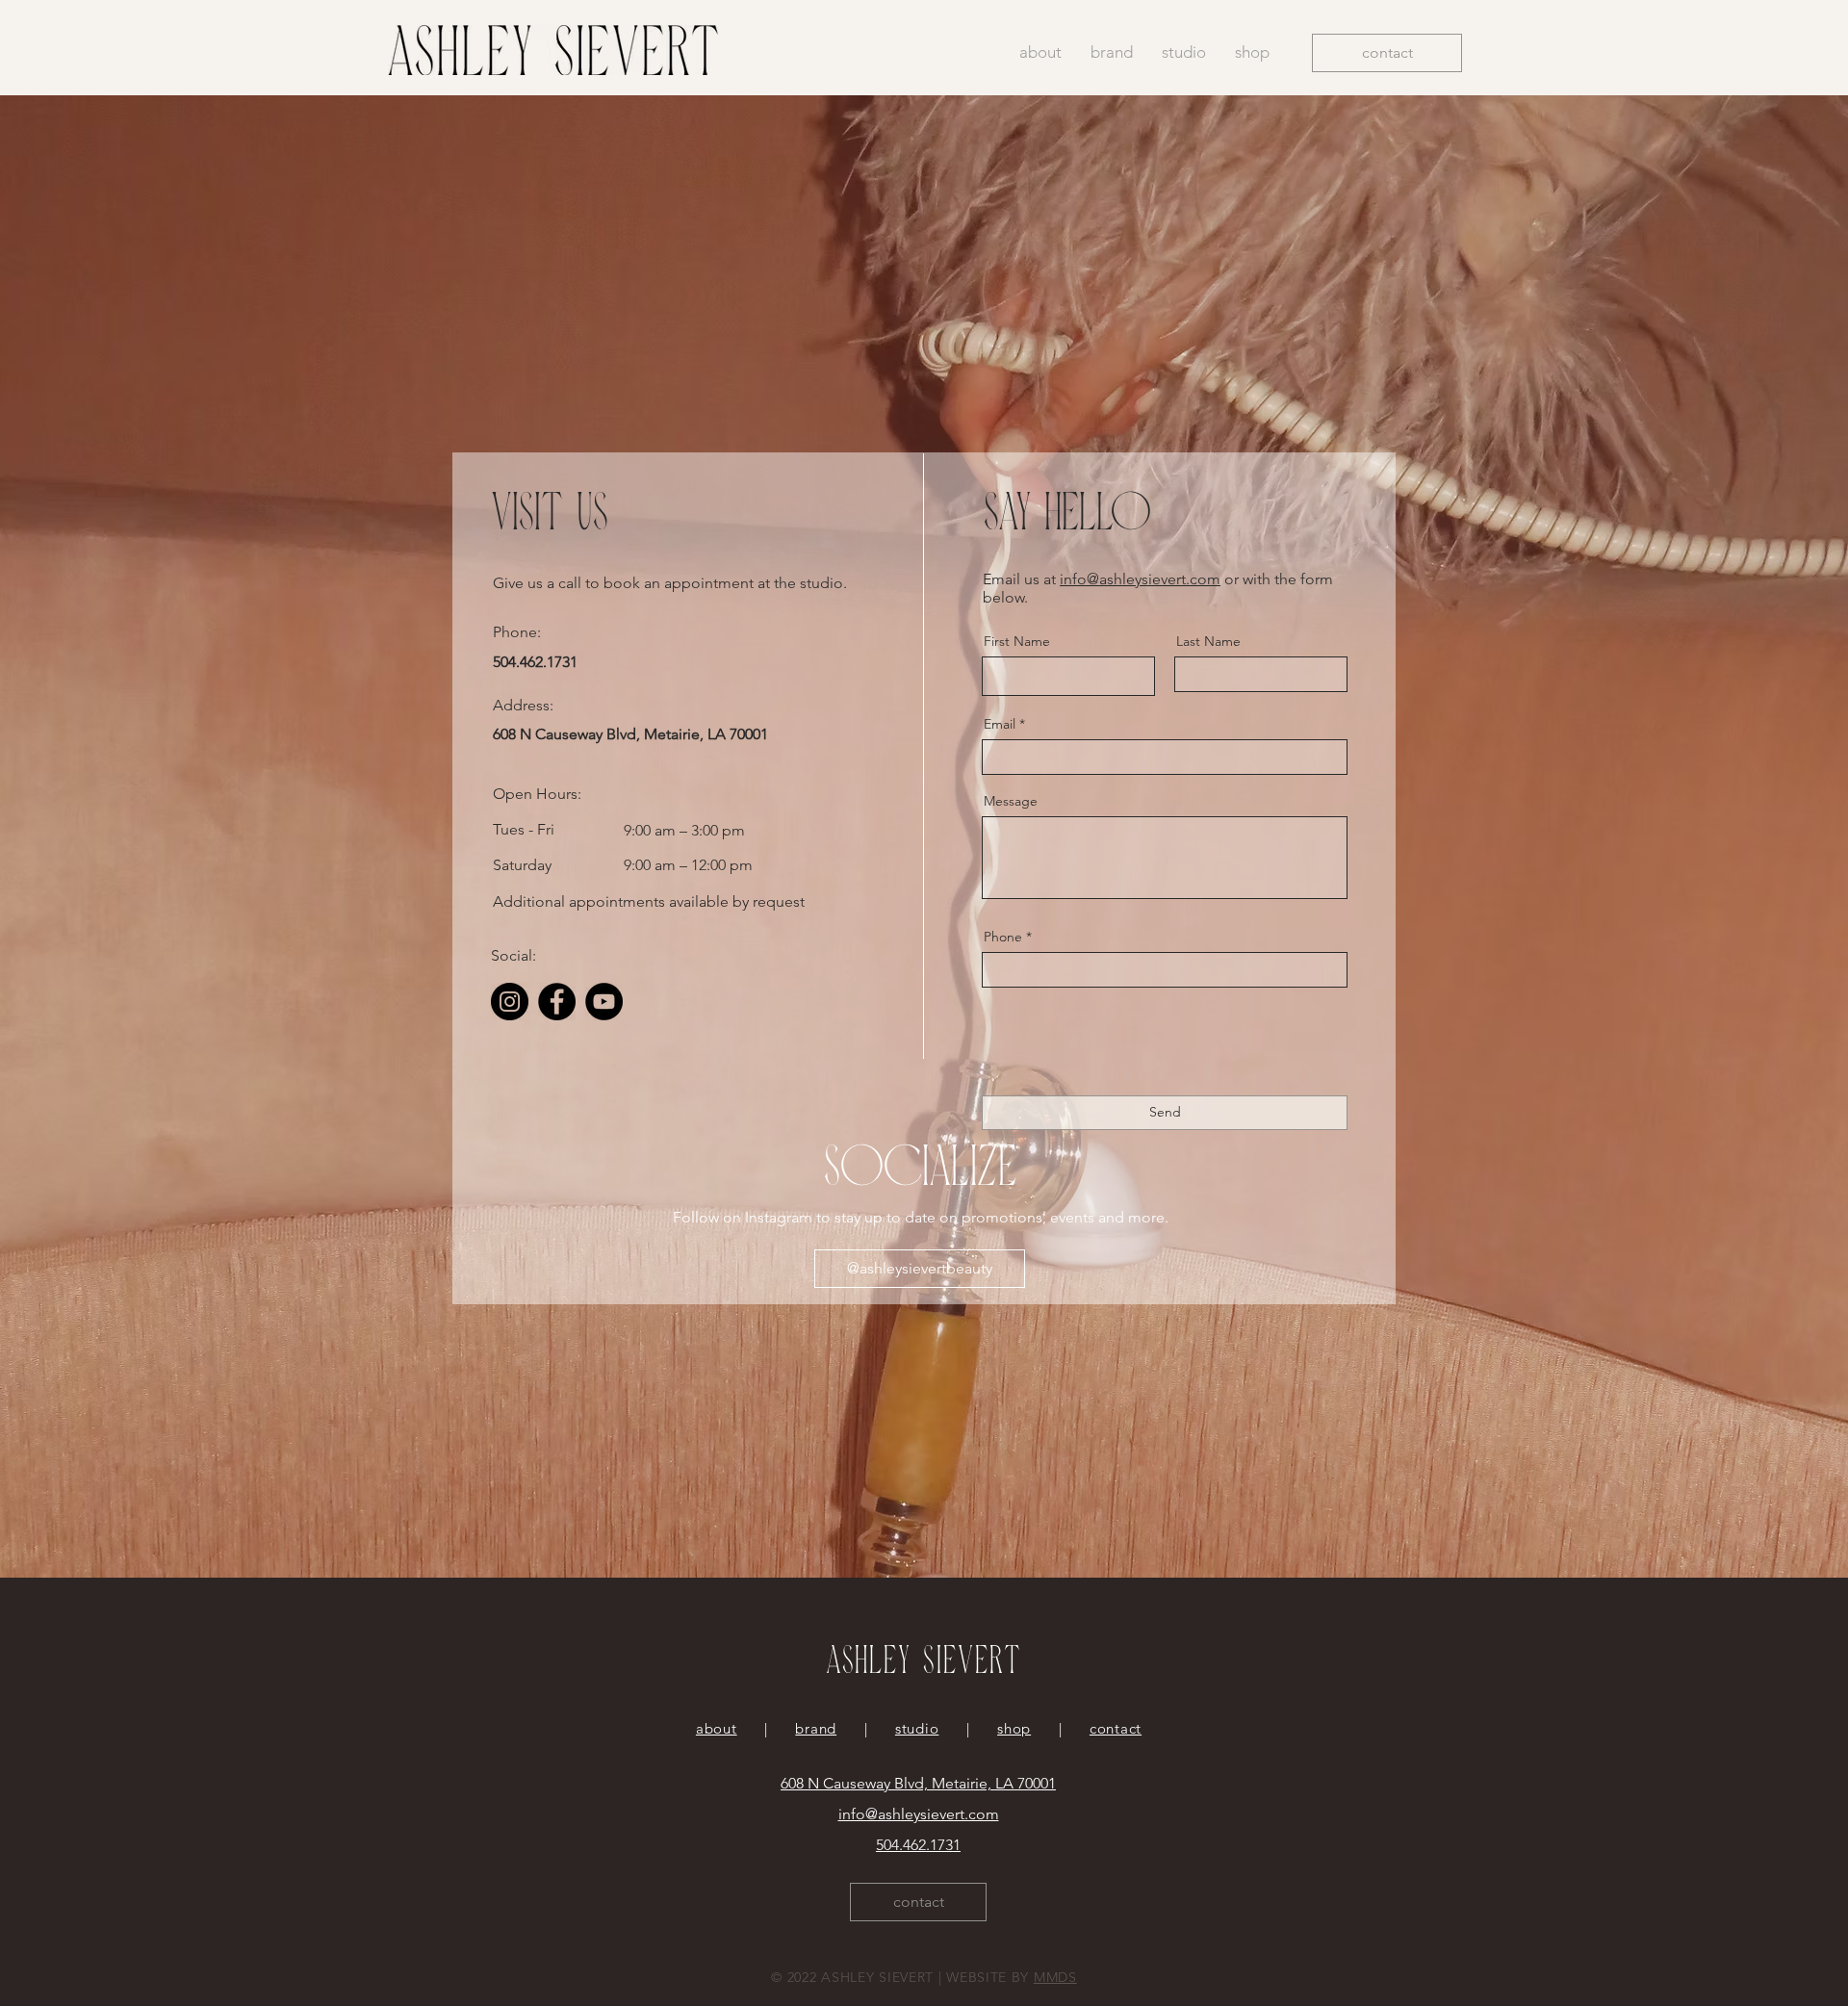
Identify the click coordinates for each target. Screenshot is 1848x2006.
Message (1011, 801)
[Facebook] (557, 1002)
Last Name (1208, 641)
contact (1116, 1728)
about (717, 1728)
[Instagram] (510, 1002)
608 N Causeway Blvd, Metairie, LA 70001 (918, 1783)
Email (1000, 724)
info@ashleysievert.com (1140, 579)
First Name (1017, 641)
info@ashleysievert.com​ (919, 1814)
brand (816, 1728)
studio (917, 1728)
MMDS (1055, 1977)
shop (1014, 1728)
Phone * (1008, 937)
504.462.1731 (918, 1845)
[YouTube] (604, 1002)
